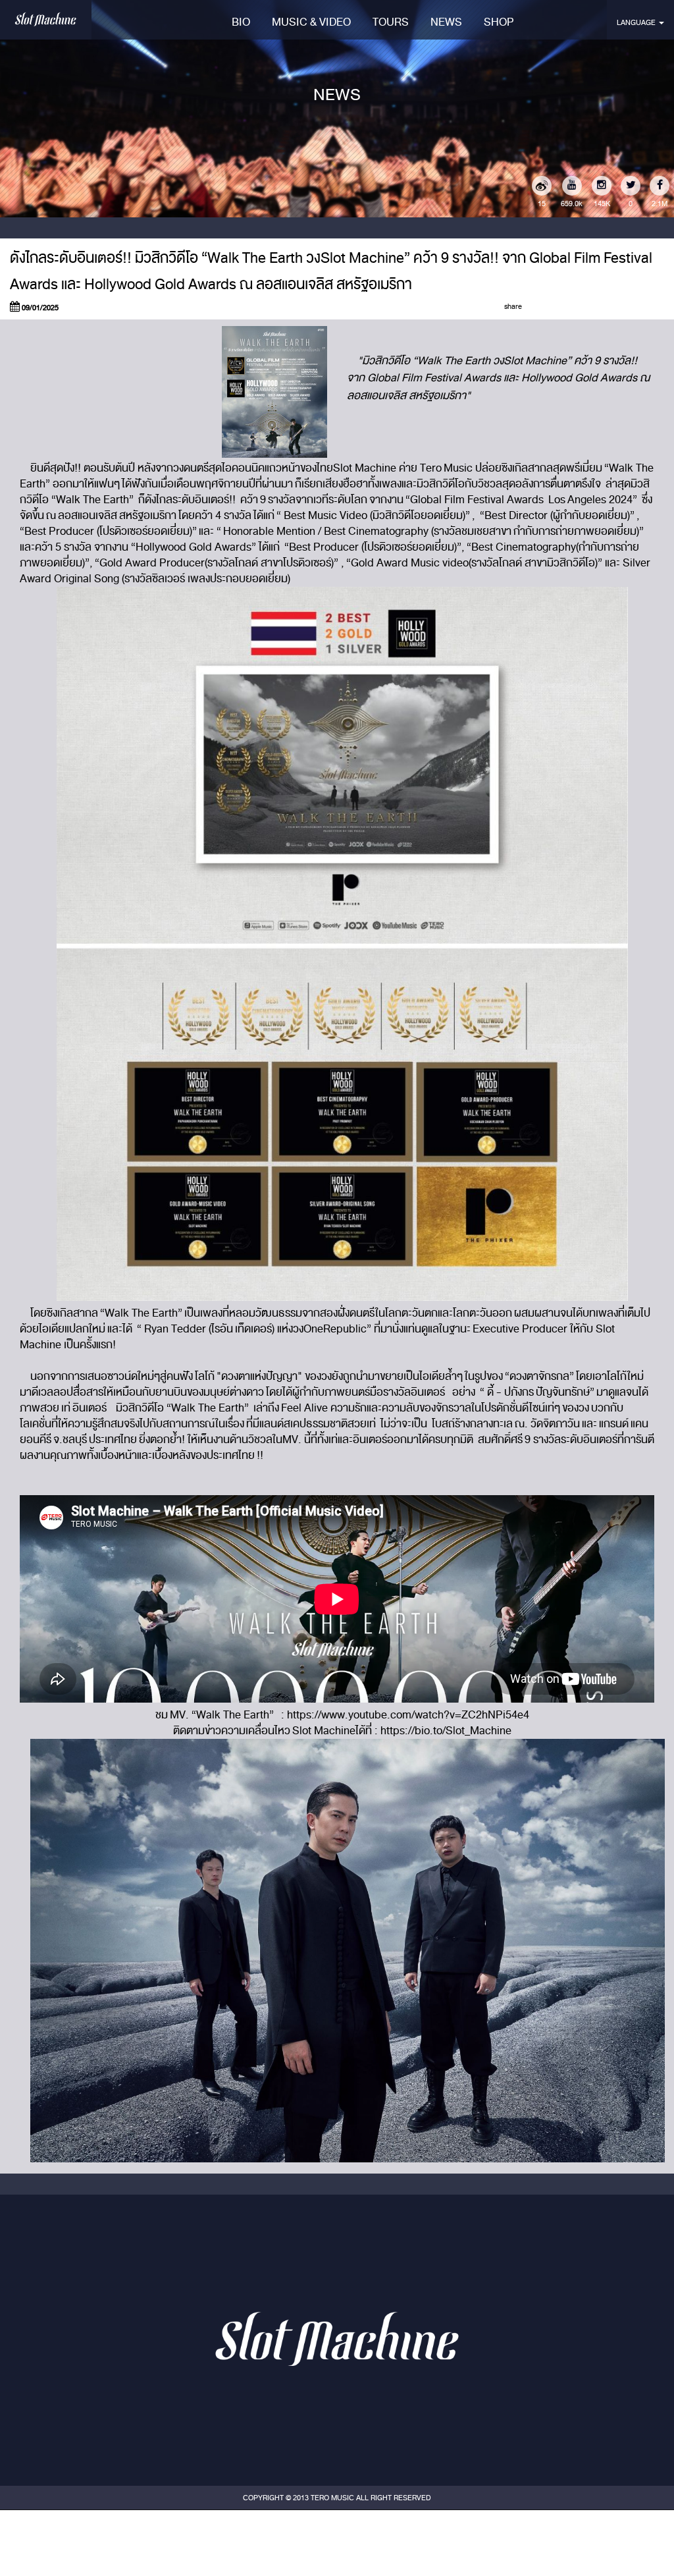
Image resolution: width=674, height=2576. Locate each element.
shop (499, 22)
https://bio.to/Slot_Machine (446, 1731)
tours (391, 22)
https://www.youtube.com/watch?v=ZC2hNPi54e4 (408, 1715)
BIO (241, 22)
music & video (311, 22)
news (446, 22)
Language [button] (637, 22)
